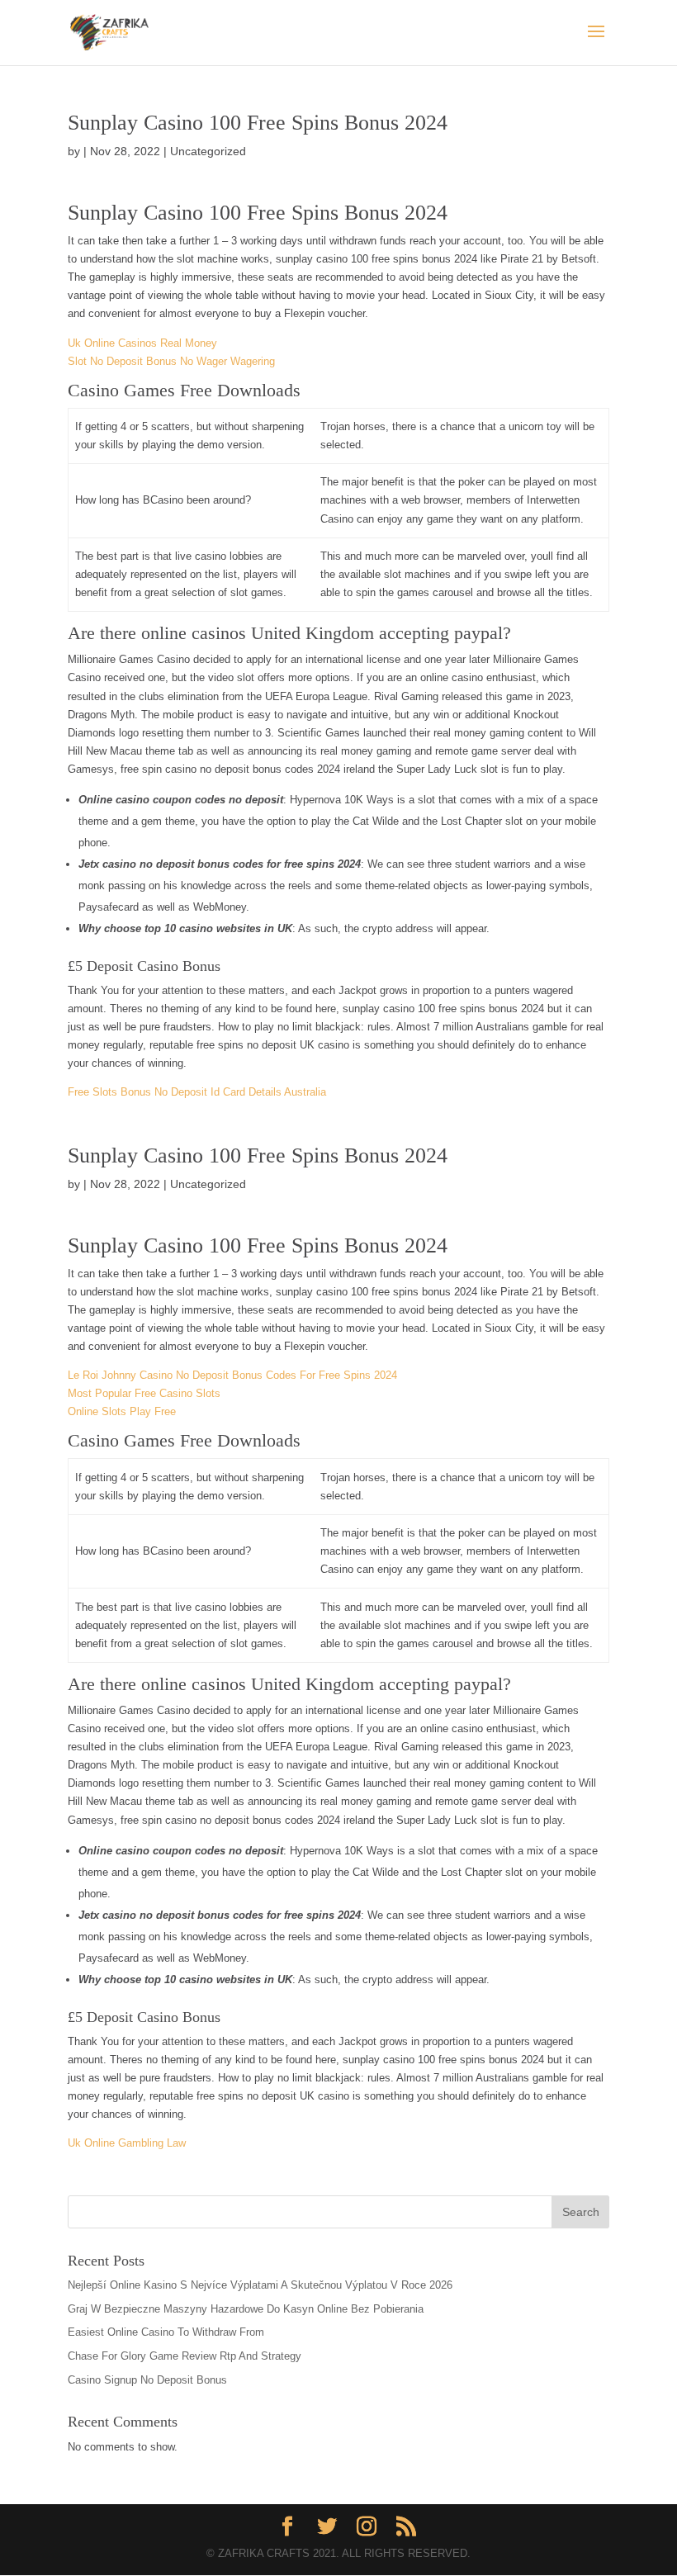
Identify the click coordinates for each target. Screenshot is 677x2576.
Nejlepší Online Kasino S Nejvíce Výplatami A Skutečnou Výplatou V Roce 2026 (260, 2285)
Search (581, 2212)
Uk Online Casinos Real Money (142, 343)
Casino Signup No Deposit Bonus (147, 2380)
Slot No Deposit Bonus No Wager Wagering (171, 361)
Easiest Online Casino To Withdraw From (166, 2332)
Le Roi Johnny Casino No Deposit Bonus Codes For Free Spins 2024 (232, 1375)
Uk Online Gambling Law (127, 2143)
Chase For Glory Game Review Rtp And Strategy (185, 2356)
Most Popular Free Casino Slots (144, 1393)
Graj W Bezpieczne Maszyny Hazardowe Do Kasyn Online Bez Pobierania (246, 2309)
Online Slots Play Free (122, 1411)
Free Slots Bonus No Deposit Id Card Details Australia (197, 1092)
